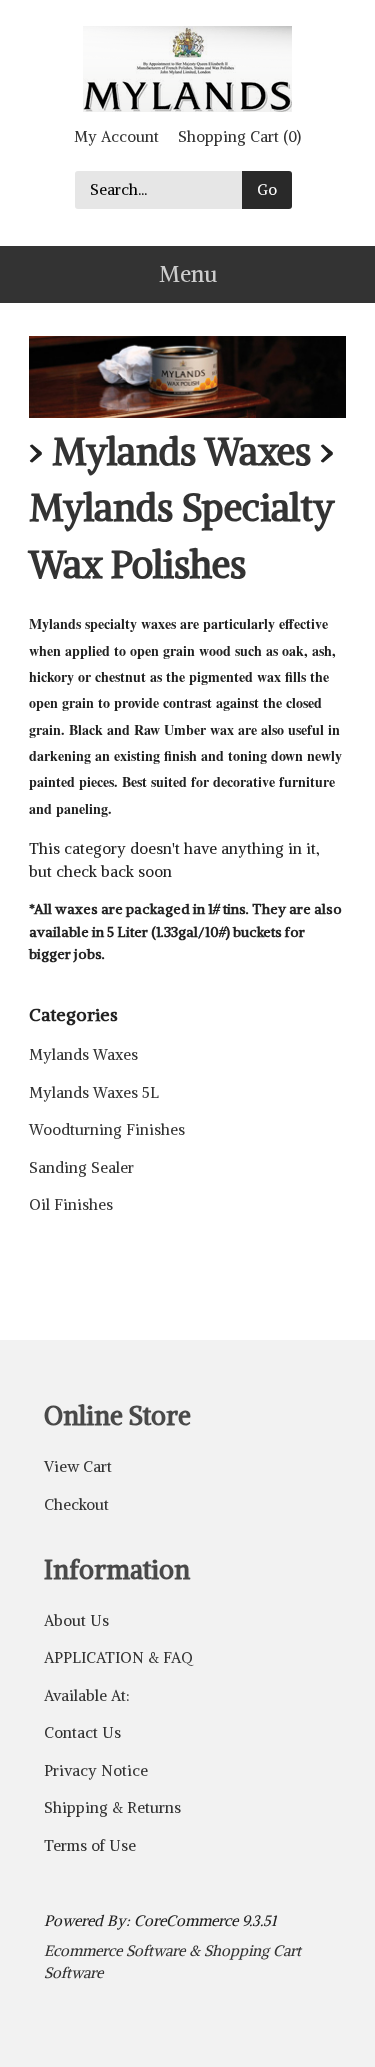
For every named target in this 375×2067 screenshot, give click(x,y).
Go (267, 189)
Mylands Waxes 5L (94, 1092)
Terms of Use (90, 1845)
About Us (76, 1620)
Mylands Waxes (181, 451)
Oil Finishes (71, 1204)
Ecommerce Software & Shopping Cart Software (172, 1962)
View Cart (78, 1466)
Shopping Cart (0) (239, 136)
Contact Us (82, 1732)
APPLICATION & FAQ (118, 1657)
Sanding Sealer (81, 1167)
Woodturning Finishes (107, 1129)
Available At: (87, 1695)
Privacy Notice (96, 1770)
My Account (116, 136)
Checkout (76, 1504)
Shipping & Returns (112, 1807)
